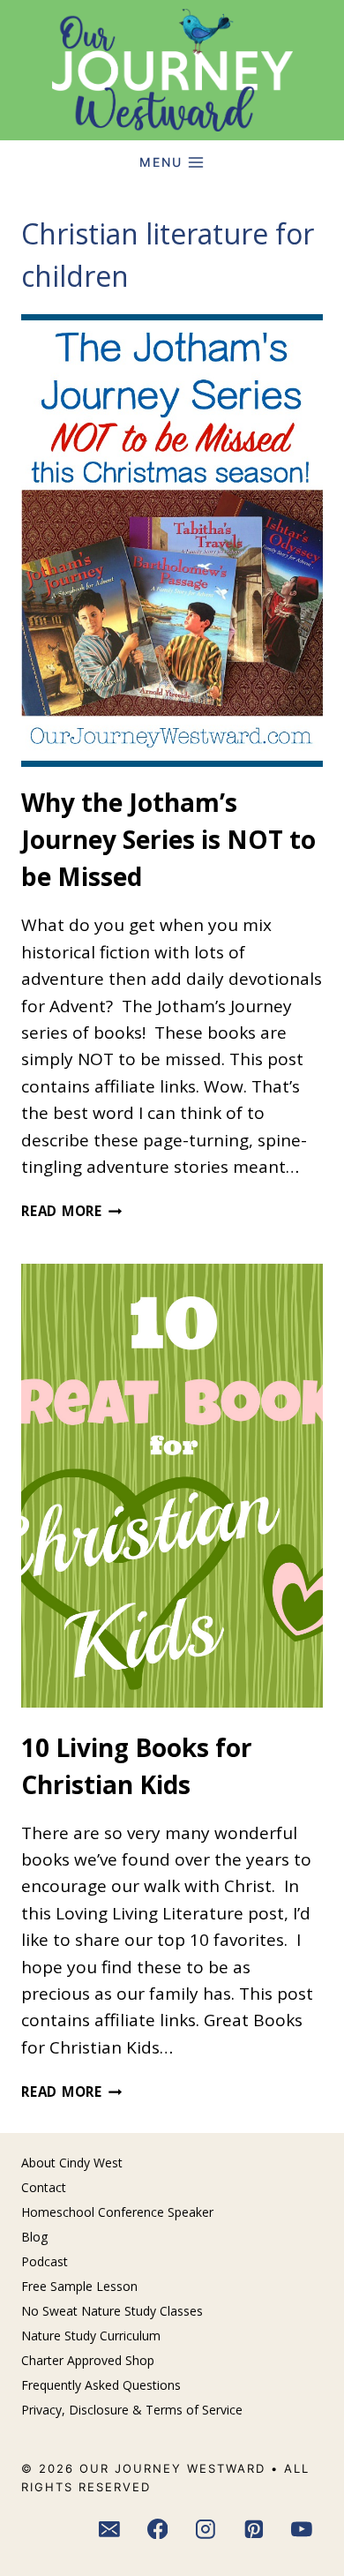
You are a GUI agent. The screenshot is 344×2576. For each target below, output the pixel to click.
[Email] (109, 2529)
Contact (44, 2187)
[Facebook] (158, 2529)
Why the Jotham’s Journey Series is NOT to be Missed (168, 839)
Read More (72, 1211)
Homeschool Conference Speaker (117, 2212)
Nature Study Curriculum (91, 2336)
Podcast (45, 2261)
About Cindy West (72, 2163)
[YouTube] (303, 2529)
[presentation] (172, 541)
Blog (34, 2237)
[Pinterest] (254, 2529)
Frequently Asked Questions (101, 2385)
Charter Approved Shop (88, 2360)
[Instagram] (206, 2529)
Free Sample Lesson (79, 2286)
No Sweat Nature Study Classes (112, 2311)
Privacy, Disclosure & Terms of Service (132, 2410)
